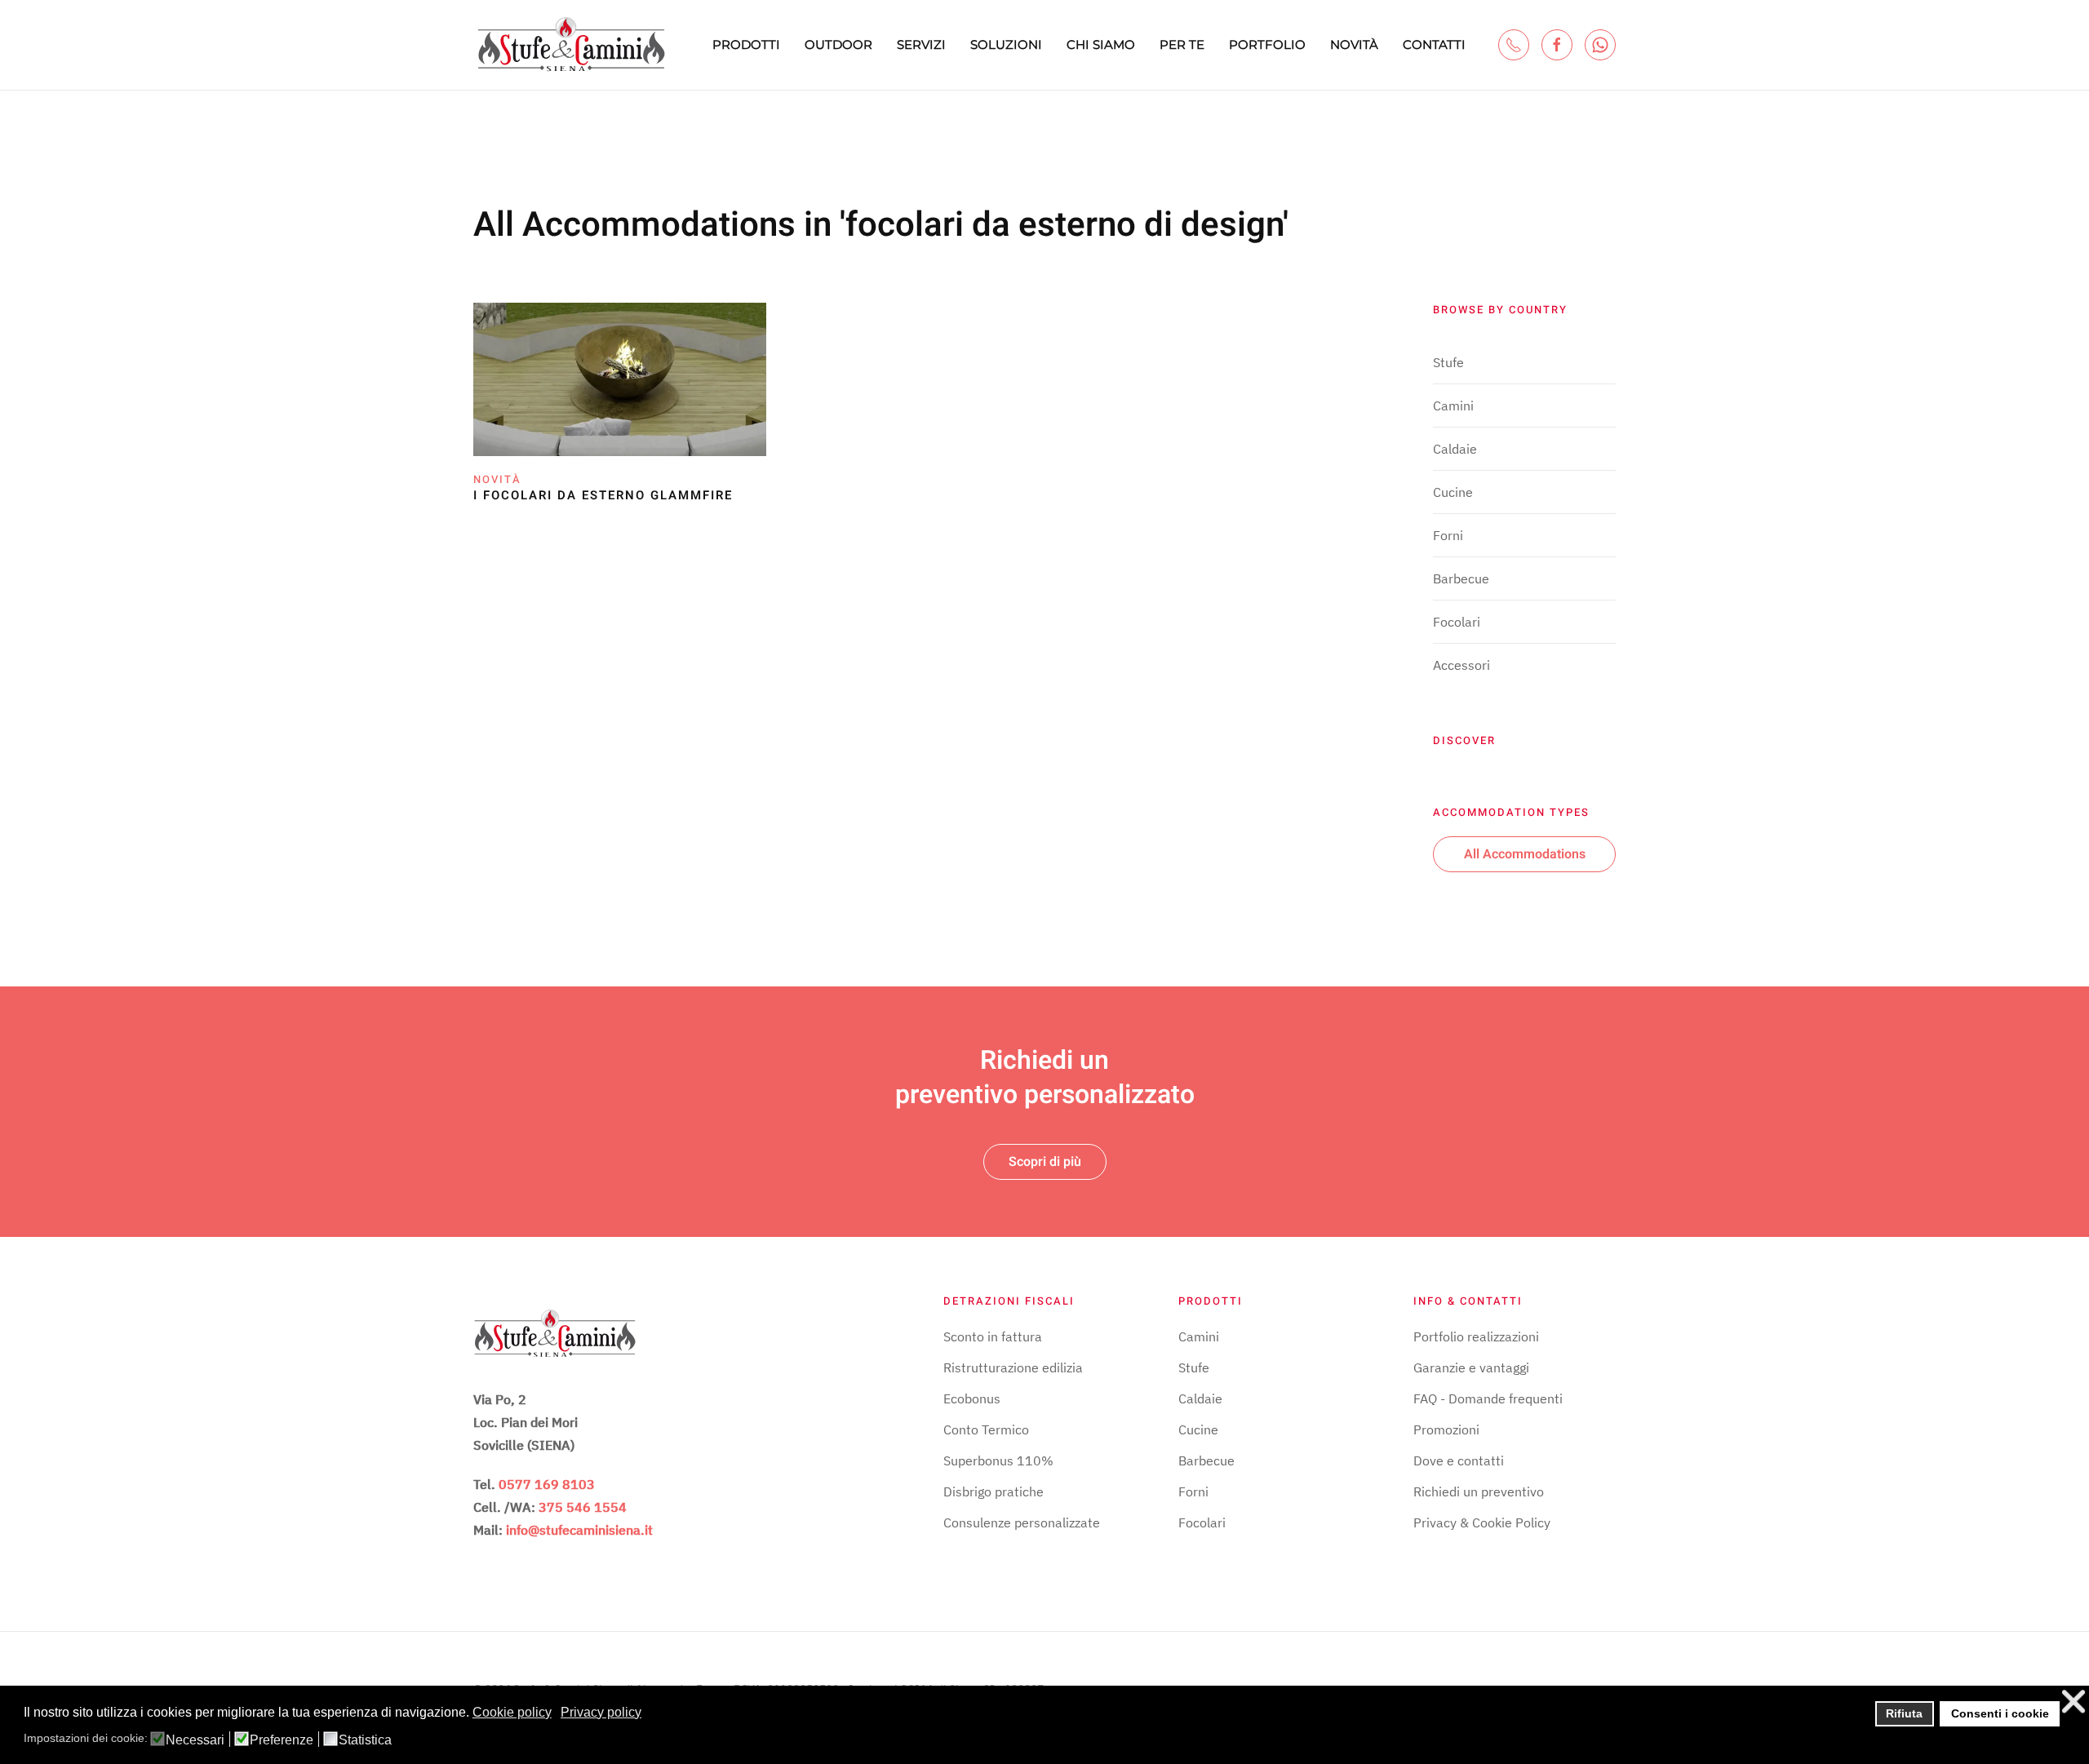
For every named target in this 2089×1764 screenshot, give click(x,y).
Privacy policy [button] (601, 1712)
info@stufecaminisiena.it (579, 1530)
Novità (1354, 44)
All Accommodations (1525, 854)
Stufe (1448, 362)
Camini (1453, 406)
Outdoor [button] (838, 44)
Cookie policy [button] (512, 1712)
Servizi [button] (921, 44)
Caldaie (1455, 449)
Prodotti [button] (746, 44)
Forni (1448, 535)
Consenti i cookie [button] (2000, 1713)
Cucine (1453, 492)
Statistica (365, 1740)
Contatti (1434, 44)
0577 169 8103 (547, 1484)
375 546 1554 (583, 1507)
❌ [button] (2073, 1702)
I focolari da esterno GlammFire (603, 495)
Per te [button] (1182, 44)
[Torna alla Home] (571, 45)
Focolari (1457, 622)
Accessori (1461, 665)
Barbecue (1461, 578)
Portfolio (1267, 44)
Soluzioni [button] (1006, 44)
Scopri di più (1045, 1162)
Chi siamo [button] (1101, 44)
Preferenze (282, 1740)
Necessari (195, 1740)
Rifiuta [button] (1904, 1713)
